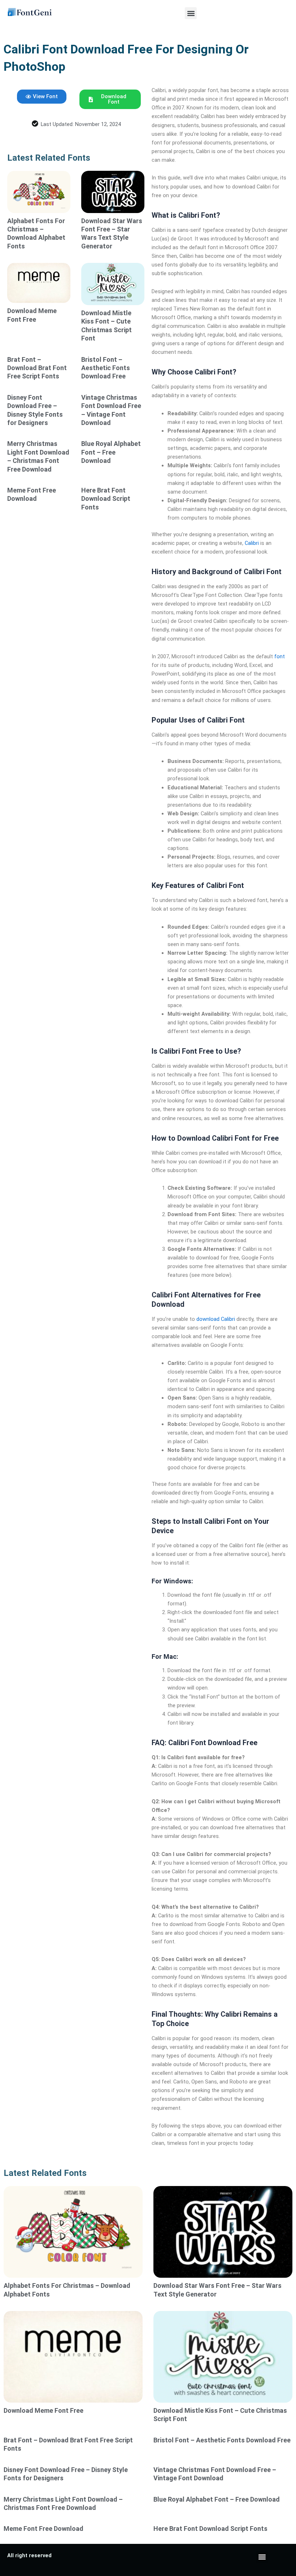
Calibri (252, 543)
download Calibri (216, 1319)
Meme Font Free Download (43, 2529)
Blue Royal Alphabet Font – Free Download (111, 452)
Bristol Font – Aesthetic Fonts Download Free (106, 368)
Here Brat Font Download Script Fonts (106, 499)
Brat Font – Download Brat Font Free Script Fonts (37, 368)
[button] (191, 13)
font (280, 656)
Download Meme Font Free (43, 2410)
